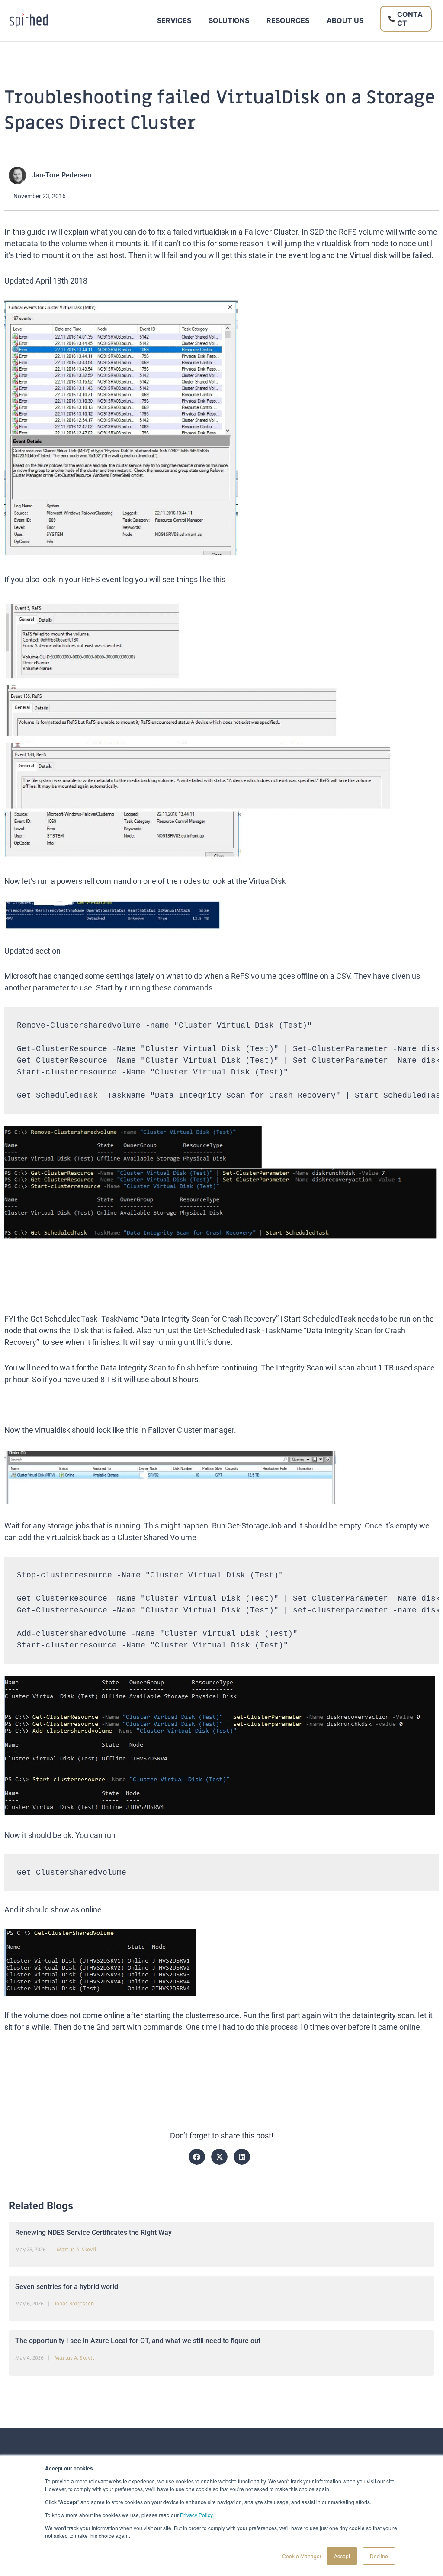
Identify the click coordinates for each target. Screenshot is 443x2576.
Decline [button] (379, 2556)
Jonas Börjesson (74, 2304)
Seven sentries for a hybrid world (67, 2287)
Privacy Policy (196, 2515)
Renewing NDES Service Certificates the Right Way (93, 2233)
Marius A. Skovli (77, 2250)
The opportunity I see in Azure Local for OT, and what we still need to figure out (138, 2341)
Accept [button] (342, 2556)
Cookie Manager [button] (302, 2556)
